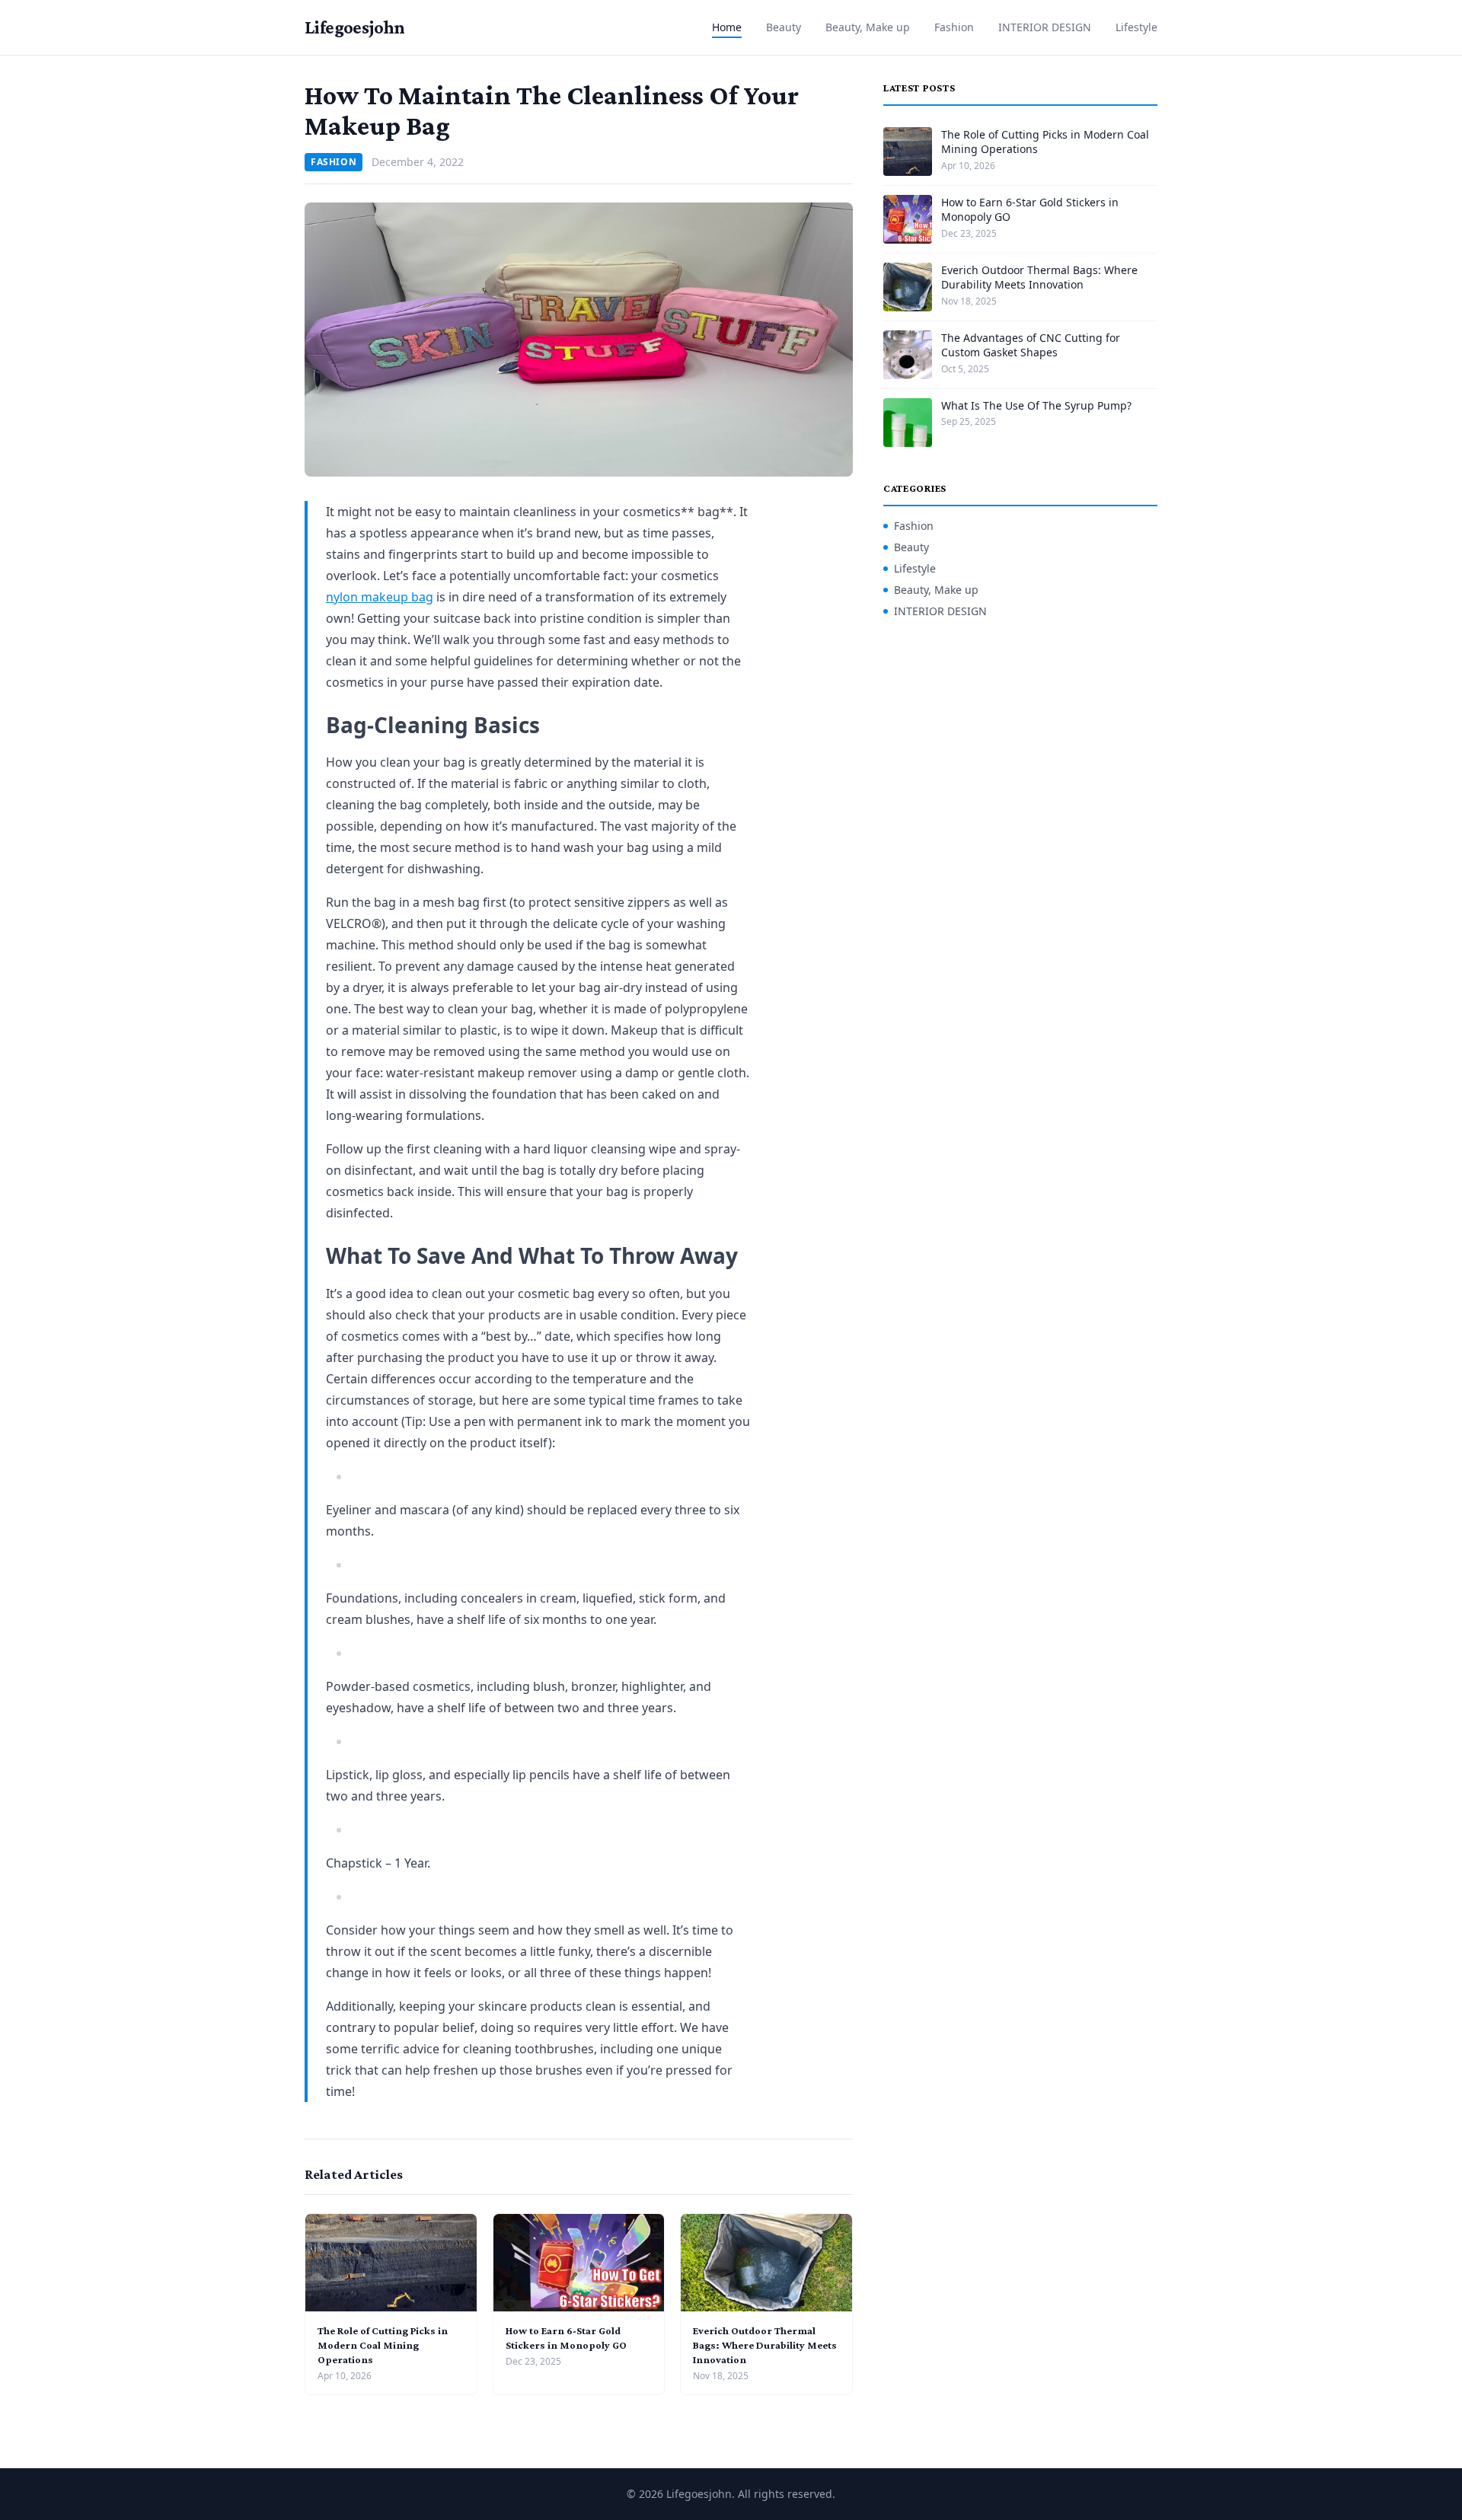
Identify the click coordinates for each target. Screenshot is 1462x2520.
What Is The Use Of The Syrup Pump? (1036, 405)
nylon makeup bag (380, 597)
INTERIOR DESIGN (1045, 27)
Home (727, 27)
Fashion (954, 27)
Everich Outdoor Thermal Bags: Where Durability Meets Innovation (765, 2345)
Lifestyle (1136, 27)
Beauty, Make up (868, 27)
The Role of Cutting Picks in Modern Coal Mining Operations (383, 2345)
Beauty (784, 27)
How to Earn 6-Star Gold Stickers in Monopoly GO (1030, 209)
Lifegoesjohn (355, 27)
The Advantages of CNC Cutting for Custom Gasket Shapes (1031, 345)
